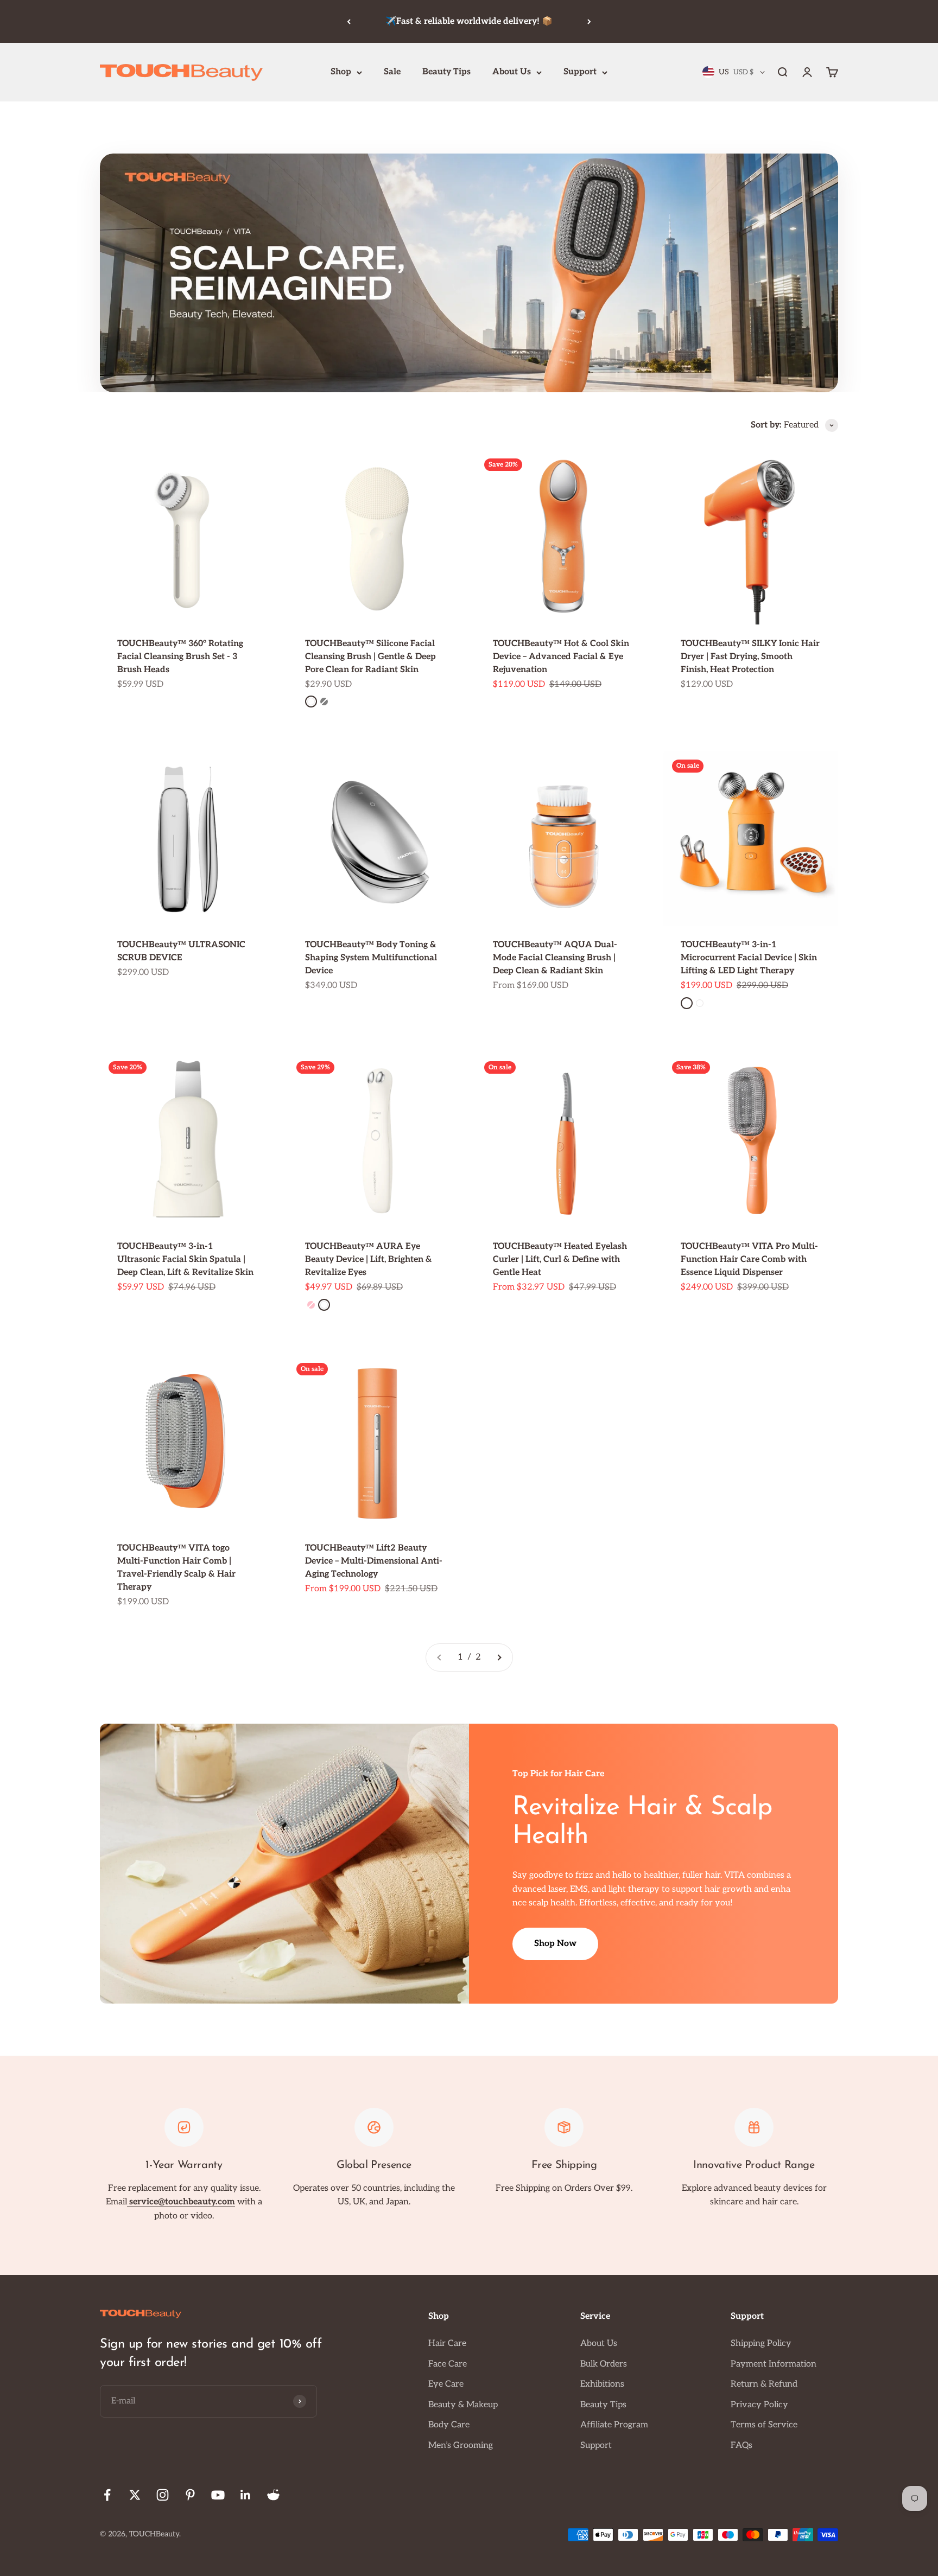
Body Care (449, 2425)
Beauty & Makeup (463, 2405)
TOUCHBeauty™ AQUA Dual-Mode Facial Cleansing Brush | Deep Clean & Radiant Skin (555, 958)
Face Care (448, 2364)
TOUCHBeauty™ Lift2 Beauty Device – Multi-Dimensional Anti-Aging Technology (374, 1561)
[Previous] (349, 21)
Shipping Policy (761, 2344)
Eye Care (446, 2384)
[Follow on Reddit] (273, 2495)
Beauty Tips (446, 72)
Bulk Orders (604, 2364)
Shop (341, 72)
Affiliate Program (614, 2425)
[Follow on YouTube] (218, 2495)
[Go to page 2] (499, 1657)
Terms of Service (764, 2425)
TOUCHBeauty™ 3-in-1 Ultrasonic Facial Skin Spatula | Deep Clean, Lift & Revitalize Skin (185, 1260)
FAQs (741, 2446)
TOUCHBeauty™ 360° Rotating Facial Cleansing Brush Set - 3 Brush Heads (180, 657)
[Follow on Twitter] (135, 2495)
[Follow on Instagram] (163, 2495)
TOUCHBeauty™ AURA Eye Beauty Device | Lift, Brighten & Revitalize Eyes (369, 1260)
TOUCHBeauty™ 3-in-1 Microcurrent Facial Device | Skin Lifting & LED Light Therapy (749, 958)
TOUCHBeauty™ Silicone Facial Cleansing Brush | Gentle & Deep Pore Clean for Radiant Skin (370, 657)
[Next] (589, 21)
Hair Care (447, 2344)
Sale (392, 72)
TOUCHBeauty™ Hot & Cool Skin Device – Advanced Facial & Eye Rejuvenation (561, 657)
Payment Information (774, 2364)
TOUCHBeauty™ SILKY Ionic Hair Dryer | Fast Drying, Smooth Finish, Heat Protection (750, 657)
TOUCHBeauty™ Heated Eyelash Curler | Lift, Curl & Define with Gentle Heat (560, 1260)
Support (580, 72)
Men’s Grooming (461, 2446)
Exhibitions (602, 2384)
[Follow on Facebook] (107, 2495)
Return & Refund (764, 2384)
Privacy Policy (759, 2405)
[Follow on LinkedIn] (246, 2495)
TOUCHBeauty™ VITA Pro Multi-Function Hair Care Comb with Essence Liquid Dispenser (749, 1260)
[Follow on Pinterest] (190, 2495)
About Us (512, 72)
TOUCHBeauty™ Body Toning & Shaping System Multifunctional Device (371, 958)
